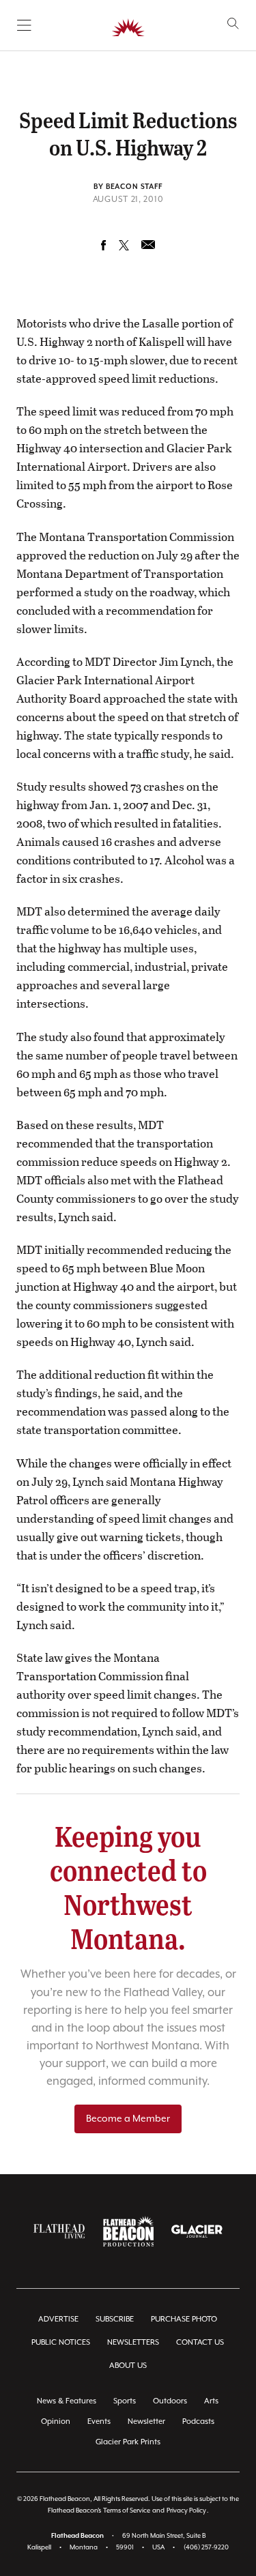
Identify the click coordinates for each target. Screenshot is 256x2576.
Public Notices (61, 2342)
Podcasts (198, 2421)
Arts (211, 2401)
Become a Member (128, 2119)
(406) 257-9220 (206, 2548)
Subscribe (115, 2319)
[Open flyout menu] (24, 25)
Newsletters (133, 2342)
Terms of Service (127, 2511)
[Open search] (233, 24)
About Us (128, 2366)
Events (99, 2421)
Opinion (56, 2421)
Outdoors (170, 2401)
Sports (125, 2401)
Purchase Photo (184, 2319)
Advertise (58, 2319)
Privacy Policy (186, 2511)
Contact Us (200, 2342)
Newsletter (146, 2421)
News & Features (67, 2401)
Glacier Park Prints (128, 2442)
